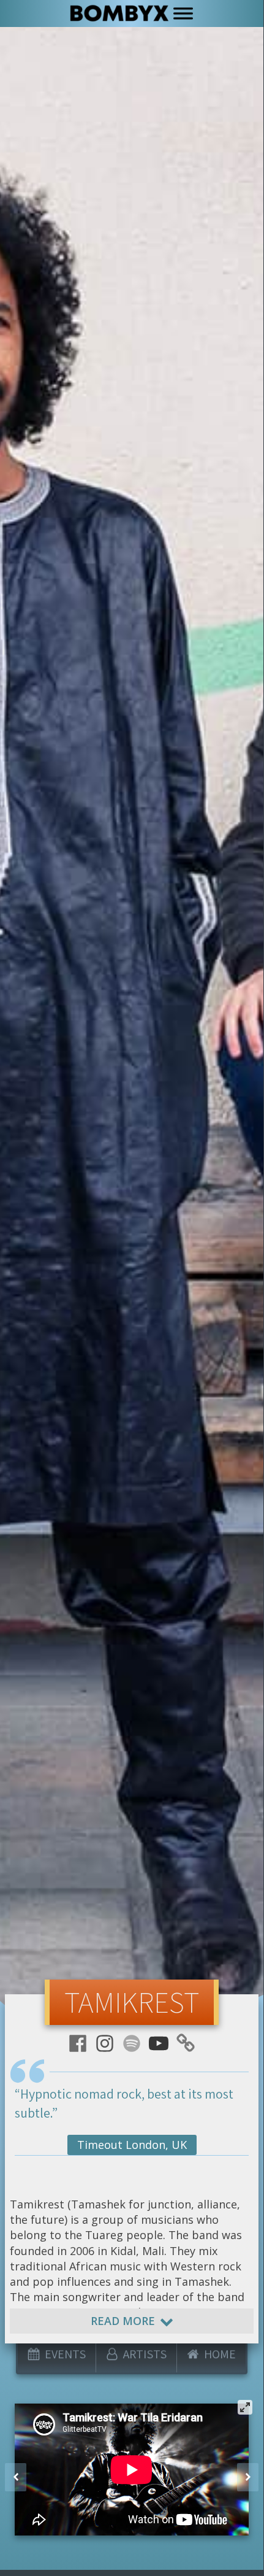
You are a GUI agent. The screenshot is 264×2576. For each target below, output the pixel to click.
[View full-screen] (245, 2407)
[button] (16, 2477)
